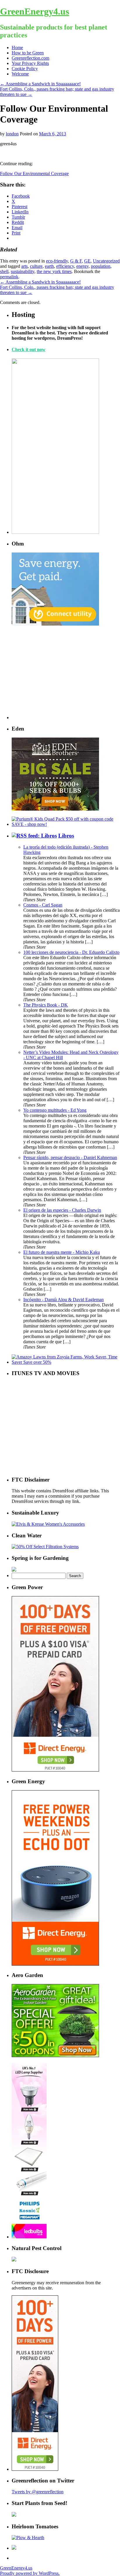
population (101, 266)
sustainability (23, 271)
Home (17, 48)
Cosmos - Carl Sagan (43, 905)
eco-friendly (57, 261)
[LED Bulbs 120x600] (29, 2237)
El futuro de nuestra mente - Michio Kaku (62, 1252)
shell (4, 271)
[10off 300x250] (55, 809)
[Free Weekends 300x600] (55, 1770)
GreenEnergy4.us (35, 11)
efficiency (65, 266)
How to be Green (28, 53)
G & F (76, 261)
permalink (9, 277)
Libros (66, 836)
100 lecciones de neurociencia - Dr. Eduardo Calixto (71, 952)
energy (82, 266)
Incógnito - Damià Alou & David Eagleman (63, 1300)
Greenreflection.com (30, 58)
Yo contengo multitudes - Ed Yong (55, 1110)
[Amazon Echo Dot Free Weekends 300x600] (55, 1964)
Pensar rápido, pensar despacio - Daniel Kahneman (70, 1157)
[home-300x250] (55, 624)
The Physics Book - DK (46, 1005)
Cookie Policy (25, 69)
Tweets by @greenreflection (38, 2492)
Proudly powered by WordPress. (30, 2573)
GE (87, 261)
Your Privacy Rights (30, 63)
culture (36, 266)
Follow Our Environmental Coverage (34, 173)
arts (24, 266)
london (12, 134)
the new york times (54, 271)
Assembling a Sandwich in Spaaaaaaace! (40, 84)
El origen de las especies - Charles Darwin (62, 1210)
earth (49, 266)
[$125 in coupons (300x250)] (55, 2056)
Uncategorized (106, 261)
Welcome (20, 74)
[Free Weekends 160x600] (35, 2469)
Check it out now (29, 349)
